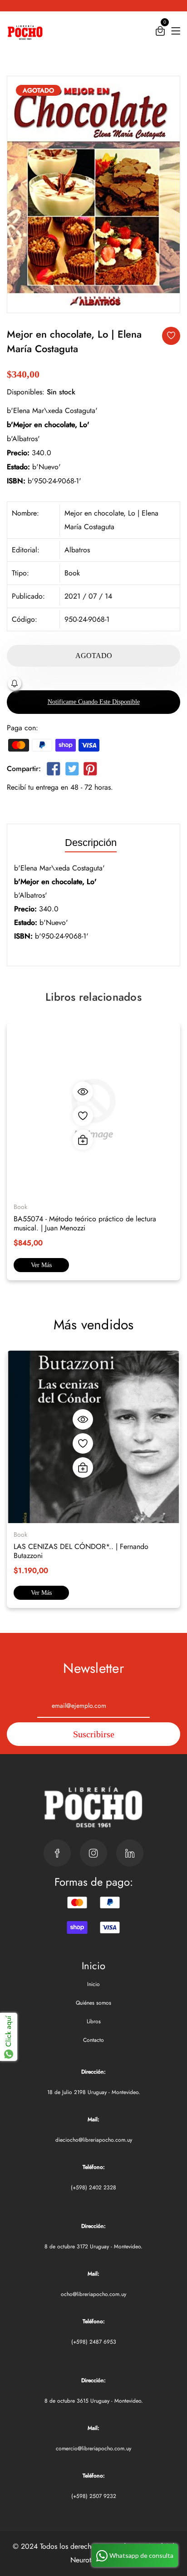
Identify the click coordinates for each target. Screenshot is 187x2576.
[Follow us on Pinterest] (90, 770)
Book (72, 573)
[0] (160, 33)
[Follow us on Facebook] (54, 770)
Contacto (93, 2040)
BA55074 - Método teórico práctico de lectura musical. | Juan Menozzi (85, 1223)
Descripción (91, 843)
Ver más (41, 1265)
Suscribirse (94, 1734)
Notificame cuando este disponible (94, 702)
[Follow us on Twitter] (72, 770)
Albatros (77, 550)
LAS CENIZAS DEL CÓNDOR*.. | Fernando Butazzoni (81, 1551)
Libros (94, 2021)
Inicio (93, 1984)
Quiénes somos (93, 2003)
